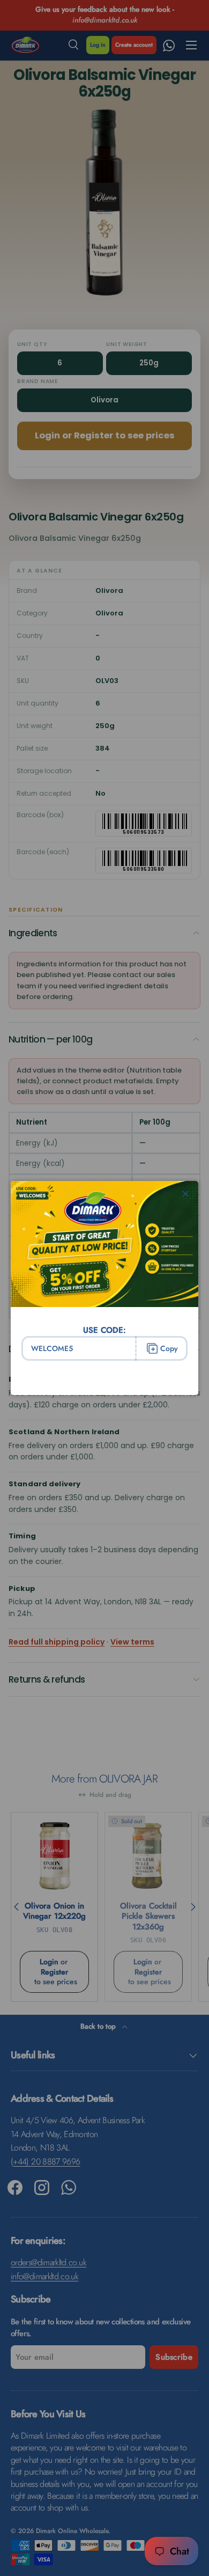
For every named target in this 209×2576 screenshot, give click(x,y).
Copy (169, 1348)
